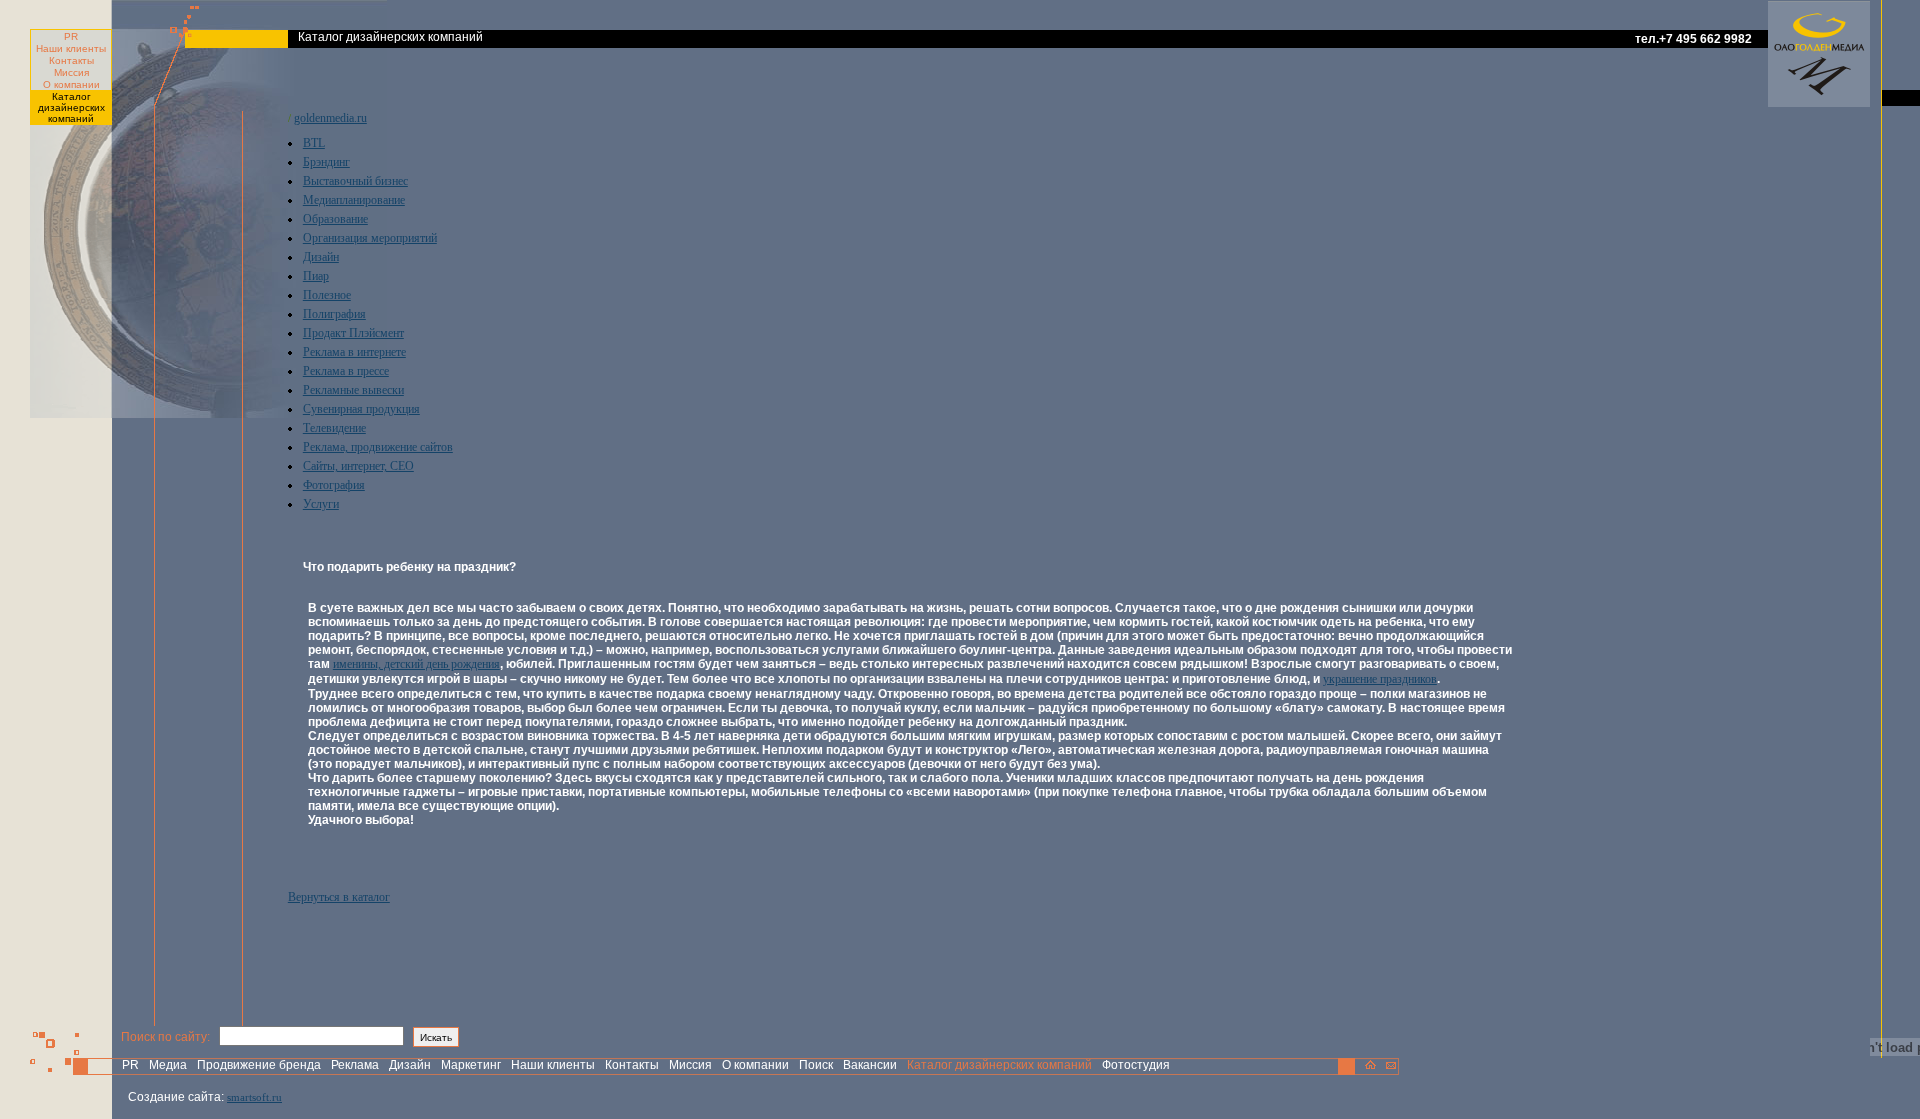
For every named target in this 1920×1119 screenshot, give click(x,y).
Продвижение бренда (259, 1065)
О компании (71, 84)
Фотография (334, 485)
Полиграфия (334, 314)
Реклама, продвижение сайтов (378, 447)
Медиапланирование (354, 200)
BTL (314, 143)
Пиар (316, 276)
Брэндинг (326, 162)
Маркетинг (471, 1065)
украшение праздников (1380, 679)
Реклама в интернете (354, 352)
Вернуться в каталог (339, 897)
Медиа (168, 1065)
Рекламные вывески (353, 390)
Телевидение (334, 428)
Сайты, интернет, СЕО (358, 466)
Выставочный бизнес (355, 181)
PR (71, 36)
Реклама (355, 1065)
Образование (335, 219)
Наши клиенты (71, 48)
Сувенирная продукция (361, 409)
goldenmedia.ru (330, 118)
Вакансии (870, 1065)
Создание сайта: (176, 1097)
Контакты (71, 60)
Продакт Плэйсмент (353, 333)
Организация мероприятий (370, 238)
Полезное (327, 295)
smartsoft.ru (254, 1097)
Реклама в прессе (346, 371)
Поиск (816, 1065)
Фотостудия (1136, 1065)
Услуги (321, 504)
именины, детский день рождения (416, 664)
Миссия (71, 72)
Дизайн (321, 257)
